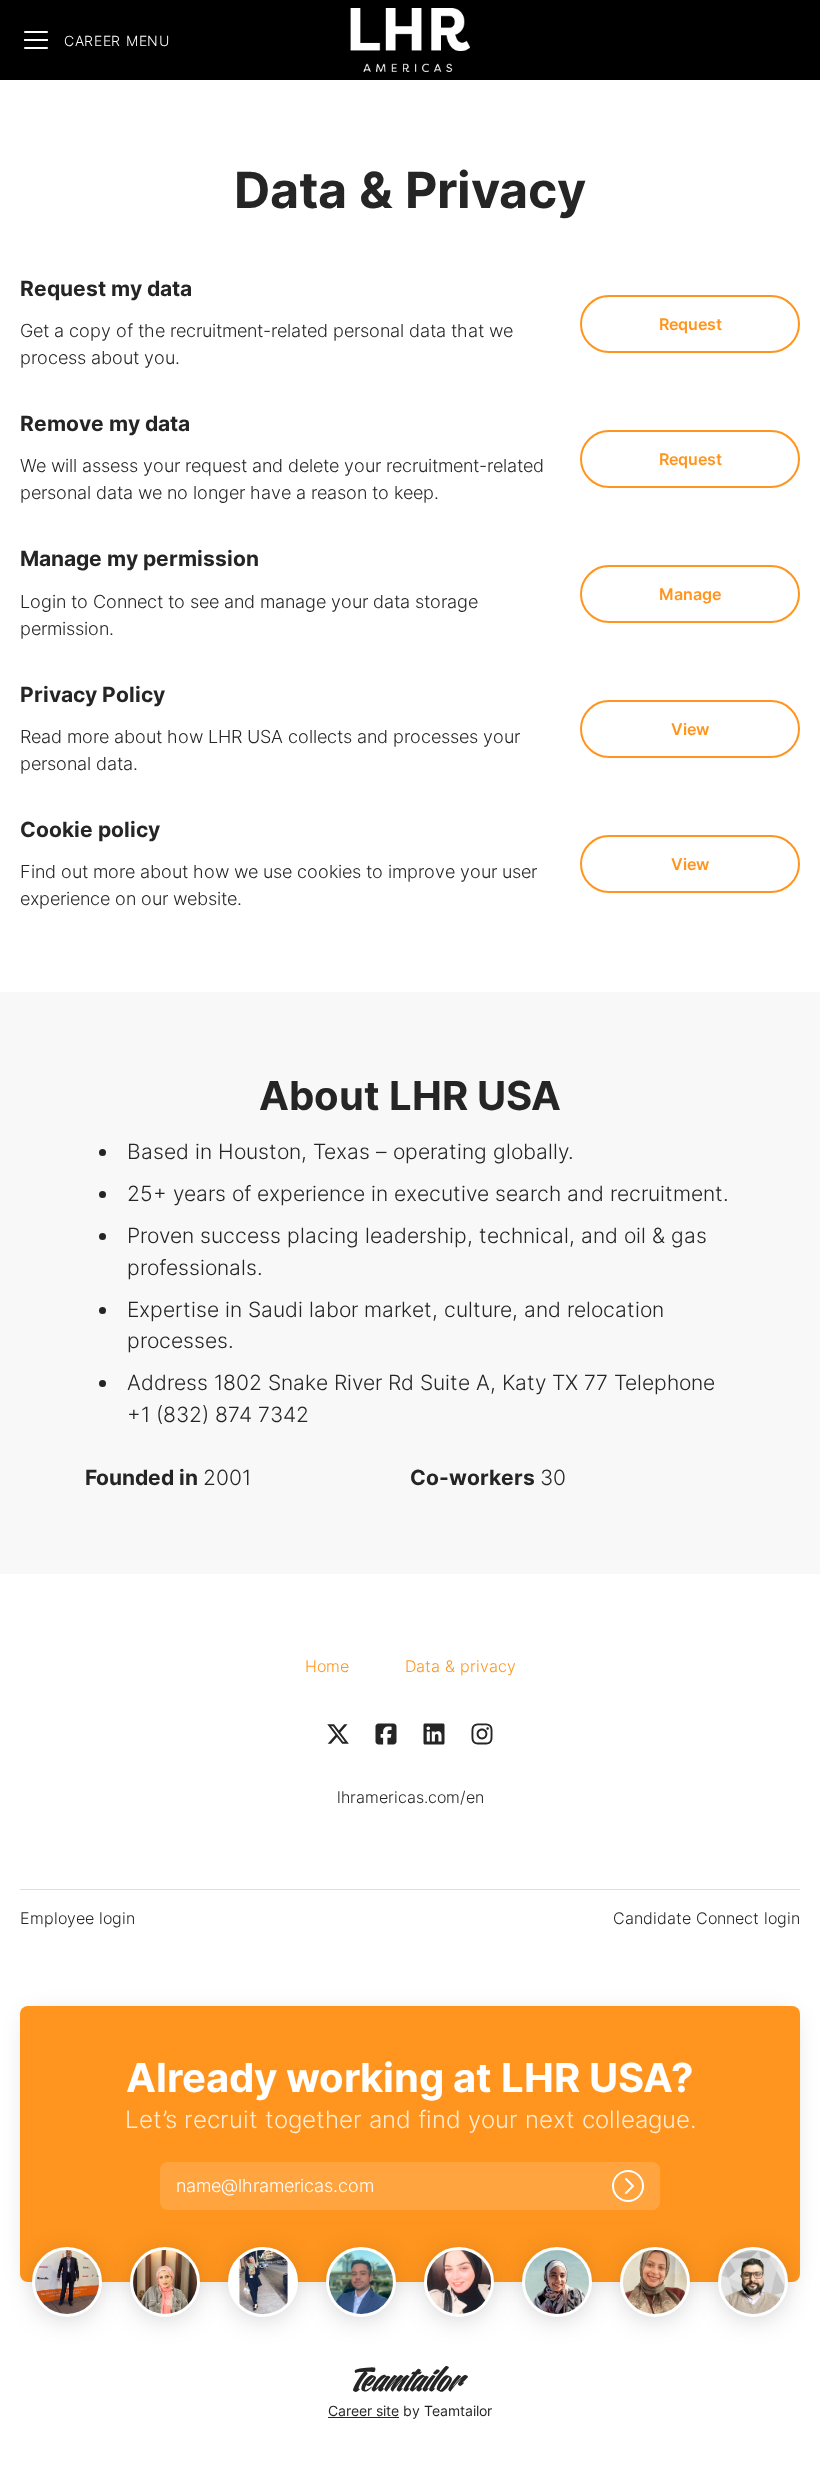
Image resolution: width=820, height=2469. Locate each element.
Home (327, 1666)
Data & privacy (460, 1666)
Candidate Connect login (706, 1918)
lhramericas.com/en (410, 1797)
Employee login (77, 1918)
